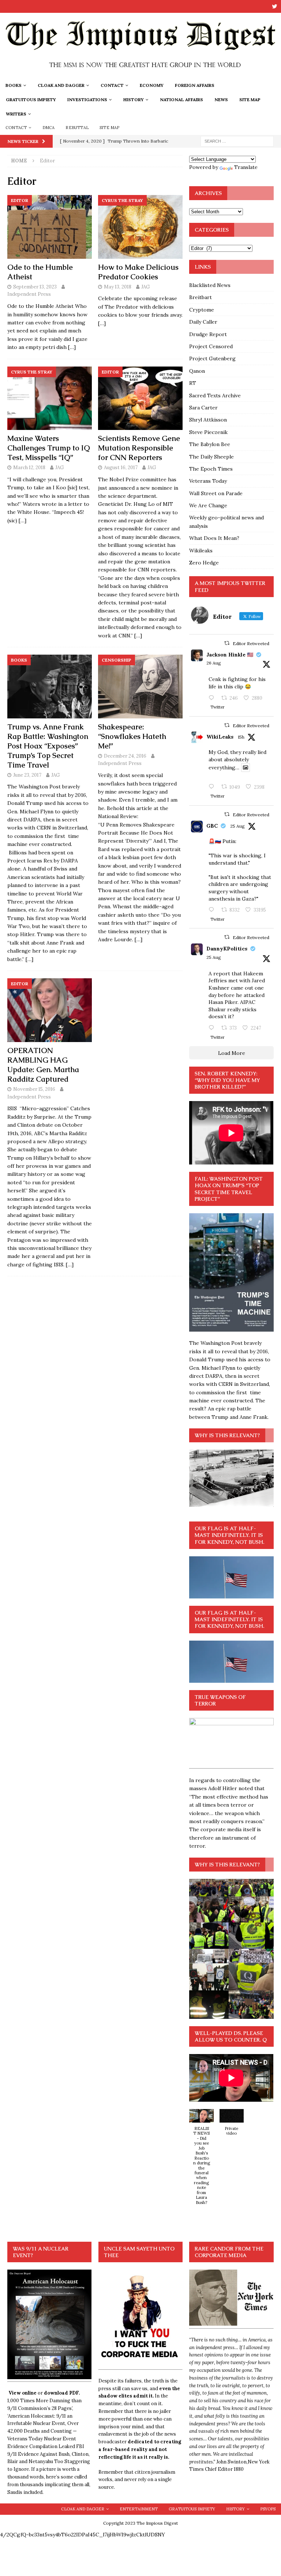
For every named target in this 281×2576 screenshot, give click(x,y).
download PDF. (62, 2393)
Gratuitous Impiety (31, 100)
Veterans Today (208, 481)
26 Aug (214, 663)
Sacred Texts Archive (215, 395)
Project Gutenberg (212, 358)
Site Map (250, 100)
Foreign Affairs (195, 85)
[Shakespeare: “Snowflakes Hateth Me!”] (140, 687)
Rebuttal (77, 128)
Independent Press (29, 294)
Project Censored (211, 346)
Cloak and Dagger (61, 85)
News (221, 100)
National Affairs (181, 100)
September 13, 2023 (35, 287)
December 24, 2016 (125, 756)
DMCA (49, 128)
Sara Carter (203, 408)
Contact (112, 85)
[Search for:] (237, 141)
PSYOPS (268, 2509)
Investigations (87, 100)
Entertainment (139, 2509)
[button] (201, 2161)
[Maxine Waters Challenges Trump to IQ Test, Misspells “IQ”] (50, 398)
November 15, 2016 (34, 1089)
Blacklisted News (210, 285)
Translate (246, 167)
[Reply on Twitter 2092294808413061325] (213, 910)
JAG (145, 287)
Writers (16, 114)
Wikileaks (201, 551)
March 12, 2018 (29, 468)
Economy (152, 85)
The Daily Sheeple (211, 457)
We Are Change (208, 505)
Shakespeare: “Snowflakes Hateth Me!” (132, 736)
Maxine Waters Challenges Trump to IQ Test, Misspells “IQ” (49, 448)
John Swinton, (232, 2462)
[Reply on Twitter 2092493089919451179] (213, 698)
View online (23, 2393)
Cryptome (202, 310)
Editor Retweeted (251, 643)
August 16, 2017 (121, 468)
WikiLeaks (220, 737)
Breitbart (201, 297)
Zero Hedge (204, 563)
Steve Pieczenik (208, 432)
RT (193, 383)
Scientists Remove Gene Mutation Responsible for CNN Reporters (139, 448)
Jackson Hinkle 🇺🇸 (230, 655)
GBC (212, 826)
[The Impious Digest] (140, 74)
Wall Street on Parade (216, 493)
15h (241, 737)
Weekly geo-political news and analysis (226, 522)
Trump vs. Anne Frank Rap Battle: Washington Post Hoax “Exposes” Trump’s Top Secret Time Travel (48, 746)
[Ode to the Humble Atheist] (50, 227)
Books (14, 85)
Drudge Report (208, 334)
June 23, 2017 (27, 775)
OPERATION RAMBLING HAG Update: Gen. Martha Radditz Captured (43, 1065)
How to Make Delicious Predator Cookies (138, 272)
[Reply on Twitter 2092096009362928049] (213, 1028)
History (134, 100)
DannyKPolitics (227, 949)
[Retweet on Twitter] (227, 643)
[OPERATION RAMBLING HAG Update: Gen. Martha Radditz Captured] (50, 1010)
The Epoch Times (211, 469)
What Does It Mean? (214, 538)
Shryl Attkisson (208, 420)
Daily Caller (203, 322)
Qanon (197, 371)
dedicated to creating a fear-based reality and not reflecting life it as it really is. (140, 2449)
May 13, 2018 (118, 287)
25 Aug (237, 826)
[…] (72, 347)
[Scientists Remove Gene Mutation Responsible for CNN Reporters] (140, 398)
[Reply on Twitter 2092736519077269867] (213, 787)
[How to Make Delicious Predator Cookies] (140, 227)
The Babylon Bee (210, 444)
